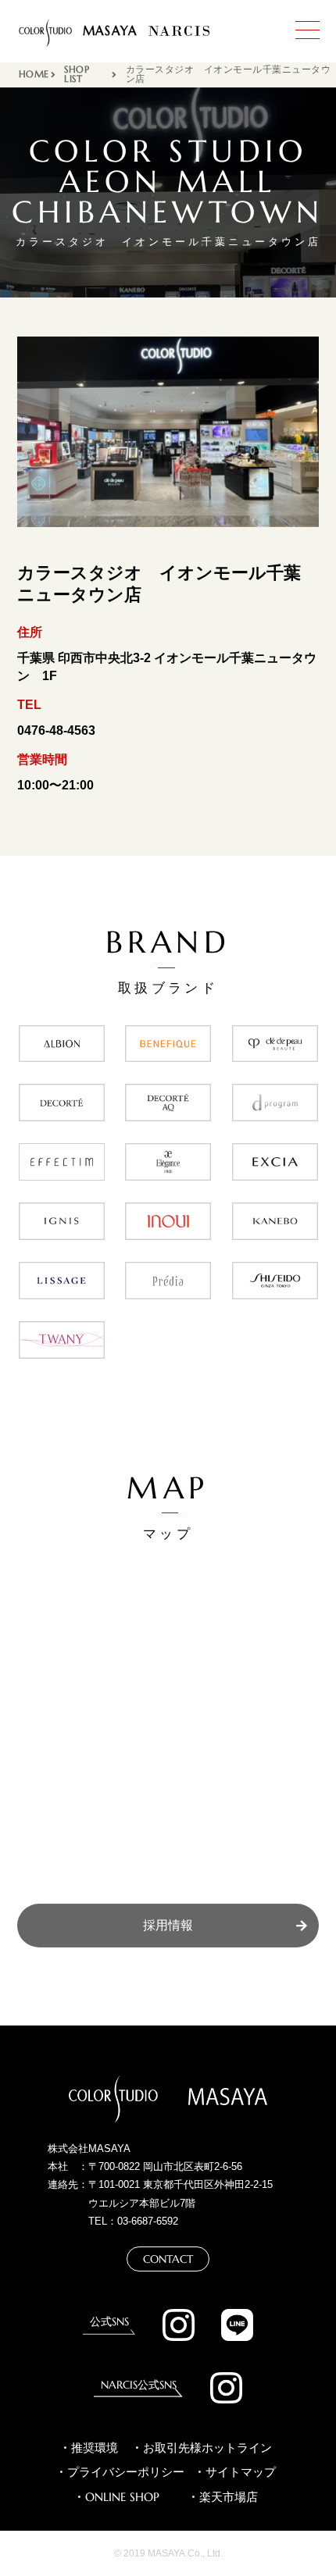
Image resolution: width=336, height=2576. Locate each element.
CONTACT (168, 2259)
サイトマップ (241, 2472)
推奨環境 (95, 2448)
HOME (34, 75)
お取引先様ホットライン (207, 2448)
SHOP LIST (77, 75)
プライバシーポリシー (126, 2472)
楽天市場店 (229, 2497)
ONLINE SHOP (122, 2497)
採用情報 (168, 1925)
